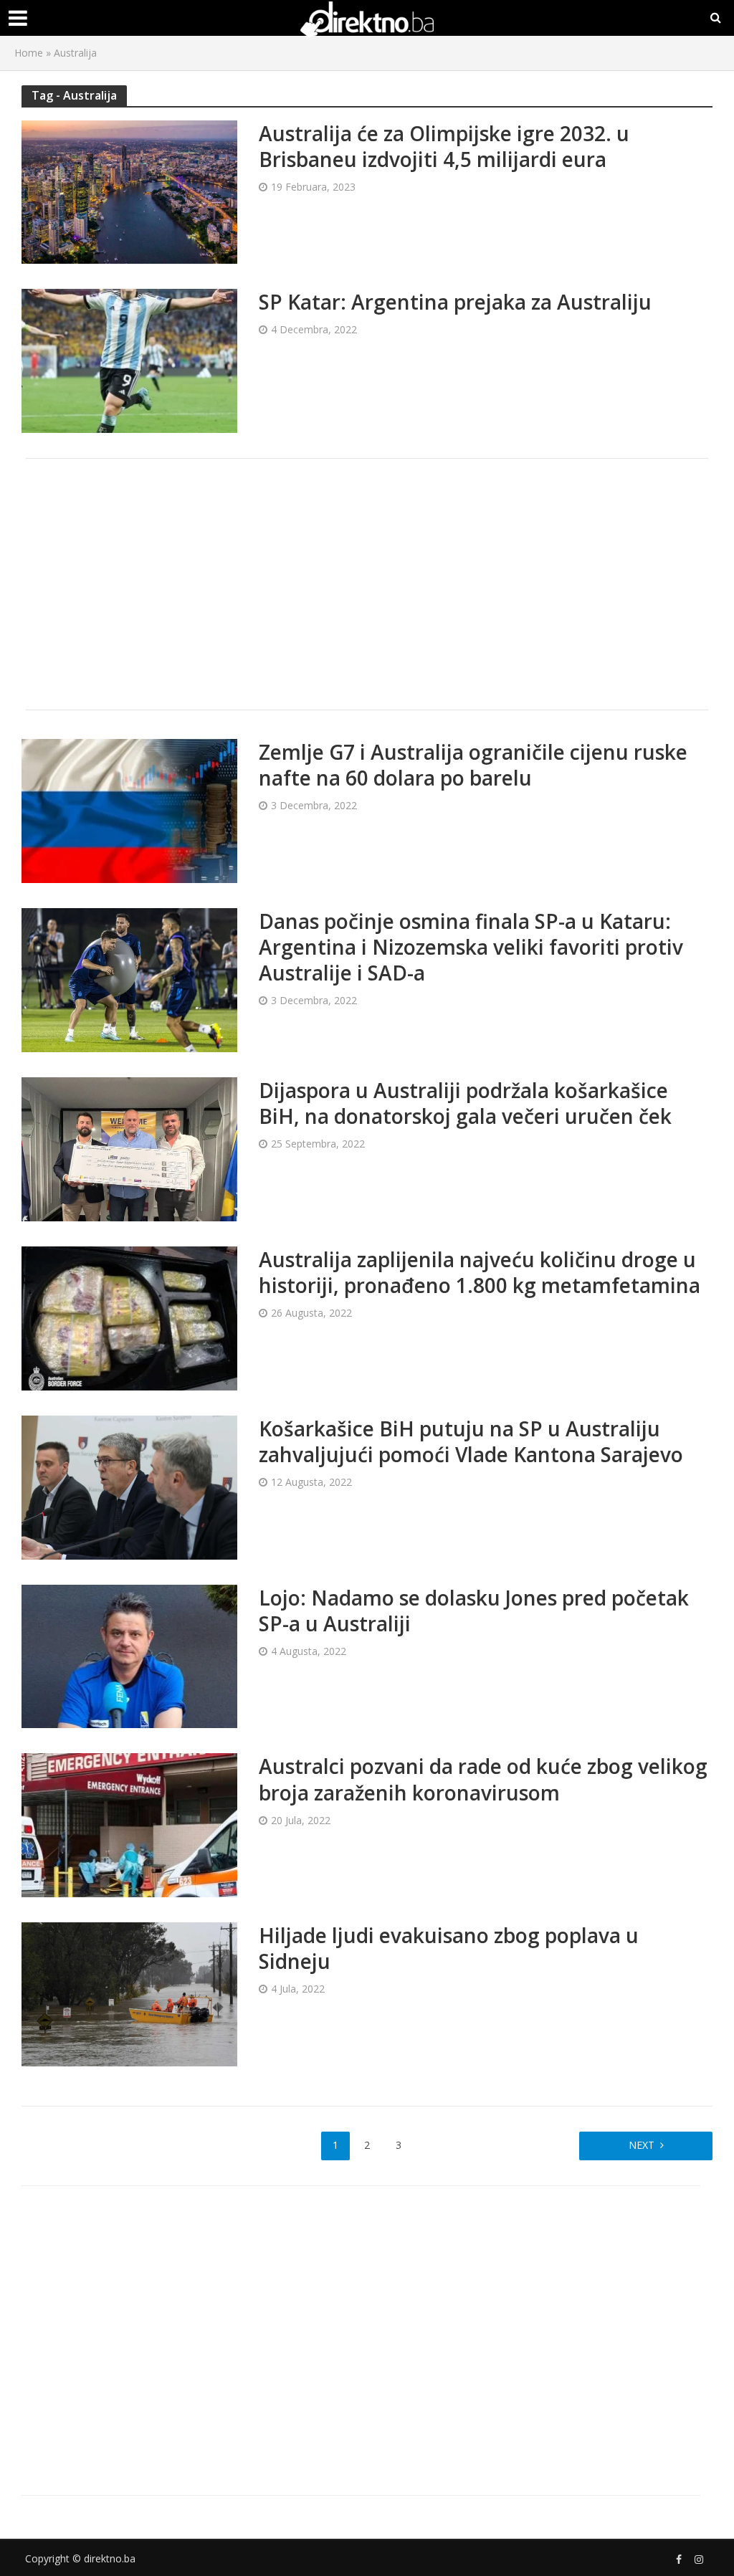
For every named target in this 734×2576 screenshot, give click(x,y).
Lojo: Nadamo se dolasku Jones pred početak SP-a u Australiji (474, 1611)
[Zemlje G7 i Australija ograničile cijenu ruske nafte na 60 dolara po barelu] (129, 810)
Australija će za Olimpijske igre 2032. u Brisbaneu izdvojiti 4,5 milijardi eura (444, 146)
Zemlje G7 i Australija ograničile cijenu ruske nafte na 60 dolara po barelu (473, 765)
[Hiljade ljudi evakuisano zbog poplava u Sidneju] (129, 1993)
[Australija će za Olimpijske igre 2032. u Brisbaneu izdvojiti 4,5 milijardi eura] (129, 191)
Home (29, 53)
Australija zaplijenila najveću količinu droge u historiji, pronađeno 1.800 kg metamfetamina (480, 1272)
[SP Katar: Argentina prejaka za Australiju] (129, 360)
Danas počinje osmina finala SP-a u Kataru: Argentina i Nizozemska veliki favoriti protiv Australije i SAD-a (471, 947)
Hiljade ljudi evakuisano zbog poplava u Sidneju (449, 1948)
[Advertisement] (367, 584)
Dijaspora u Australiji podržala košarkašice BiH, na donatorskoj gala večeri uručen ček (465, 1103)
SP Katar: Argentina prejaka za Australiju (455, 302)
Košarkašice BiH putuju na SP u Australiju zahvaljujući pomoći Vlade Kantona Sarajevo (471, 1441)
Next (642, 2145)
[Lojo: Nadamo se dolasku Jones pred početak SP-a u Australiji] (129, 1655)
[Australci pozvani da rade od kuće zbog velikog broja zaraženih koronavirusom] (129, 1824)
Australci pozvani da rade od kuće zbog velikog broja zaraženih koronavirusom (483, 1779)
